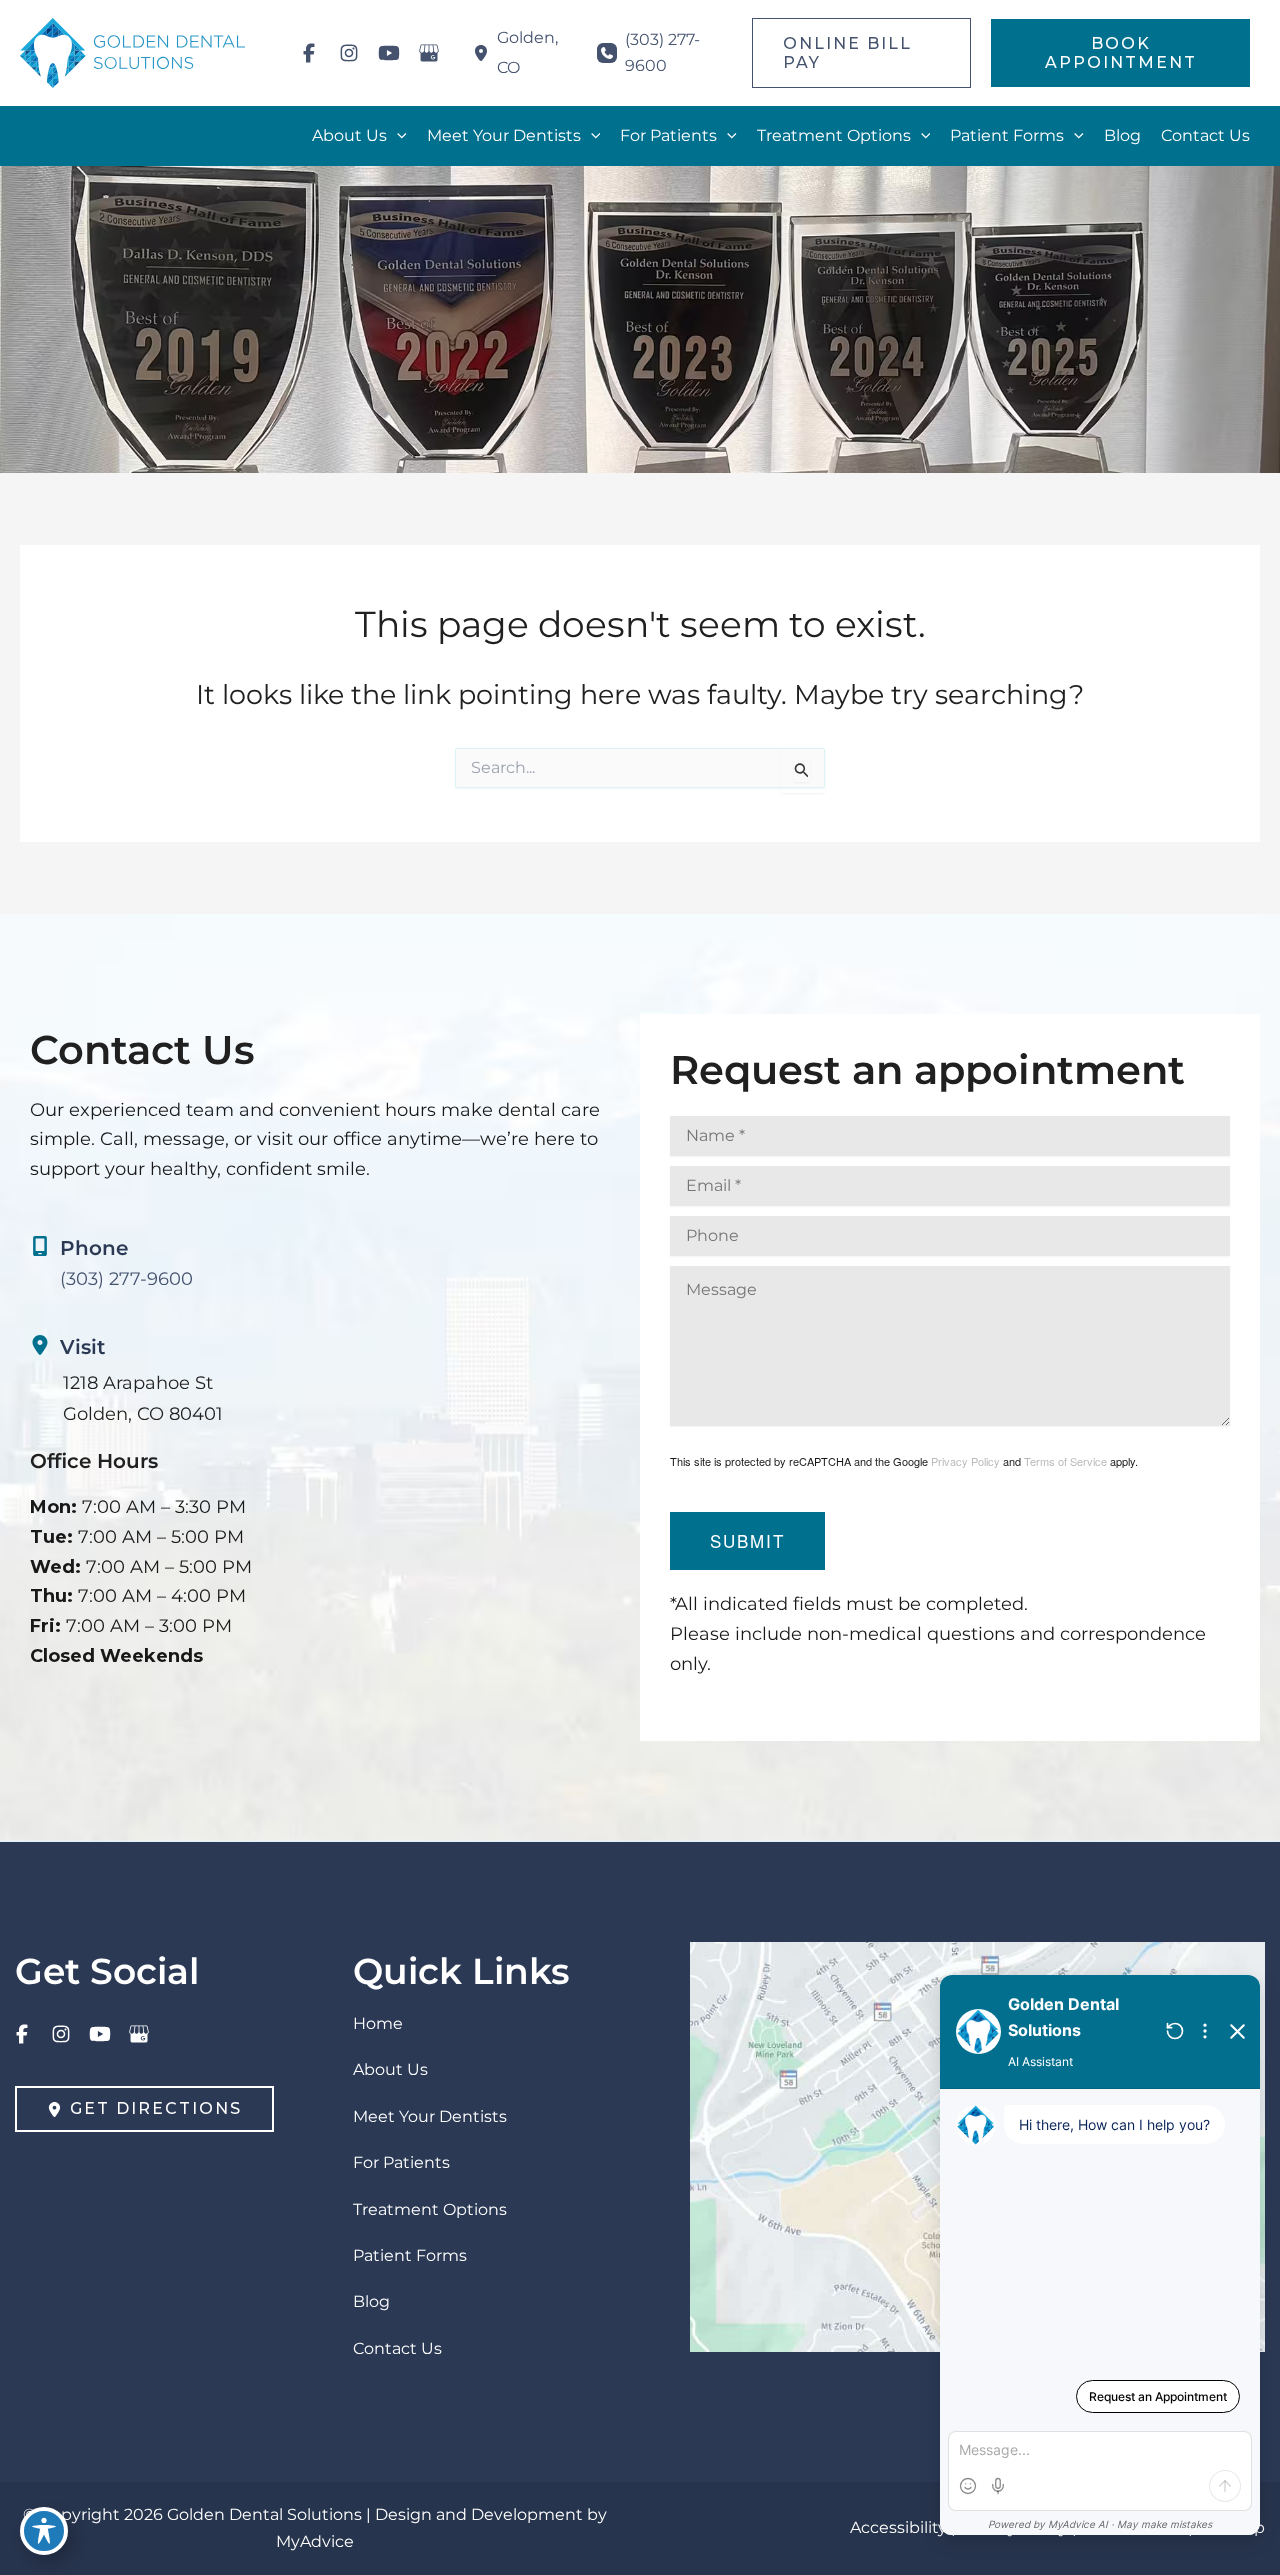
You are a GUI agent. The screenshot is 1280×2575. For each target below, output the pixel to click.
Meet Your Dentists (430, 2116)
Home (378, 2023)
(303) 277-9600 (126, 1279)
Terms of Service (1065, 1461)
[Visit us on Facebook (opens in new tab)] (309, 53)
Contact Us (397, 2348)
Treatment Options (430, 2209)
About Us (390, 2069)
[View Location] (485, 53)
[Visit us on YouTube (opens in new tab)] (389, 53)
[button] (861, 53)
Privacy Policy (965, 1461)
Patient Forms (410, 2255)
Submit (747, 1540)
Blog (371, 2301)
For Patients (401, 2162)
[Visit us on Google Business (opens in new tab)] (429, 53)
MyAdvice (315, 2541)
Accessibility (898, 2527)
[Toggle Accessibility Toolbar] (44, 2531)
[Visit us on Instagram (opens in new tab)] (349, 53)
